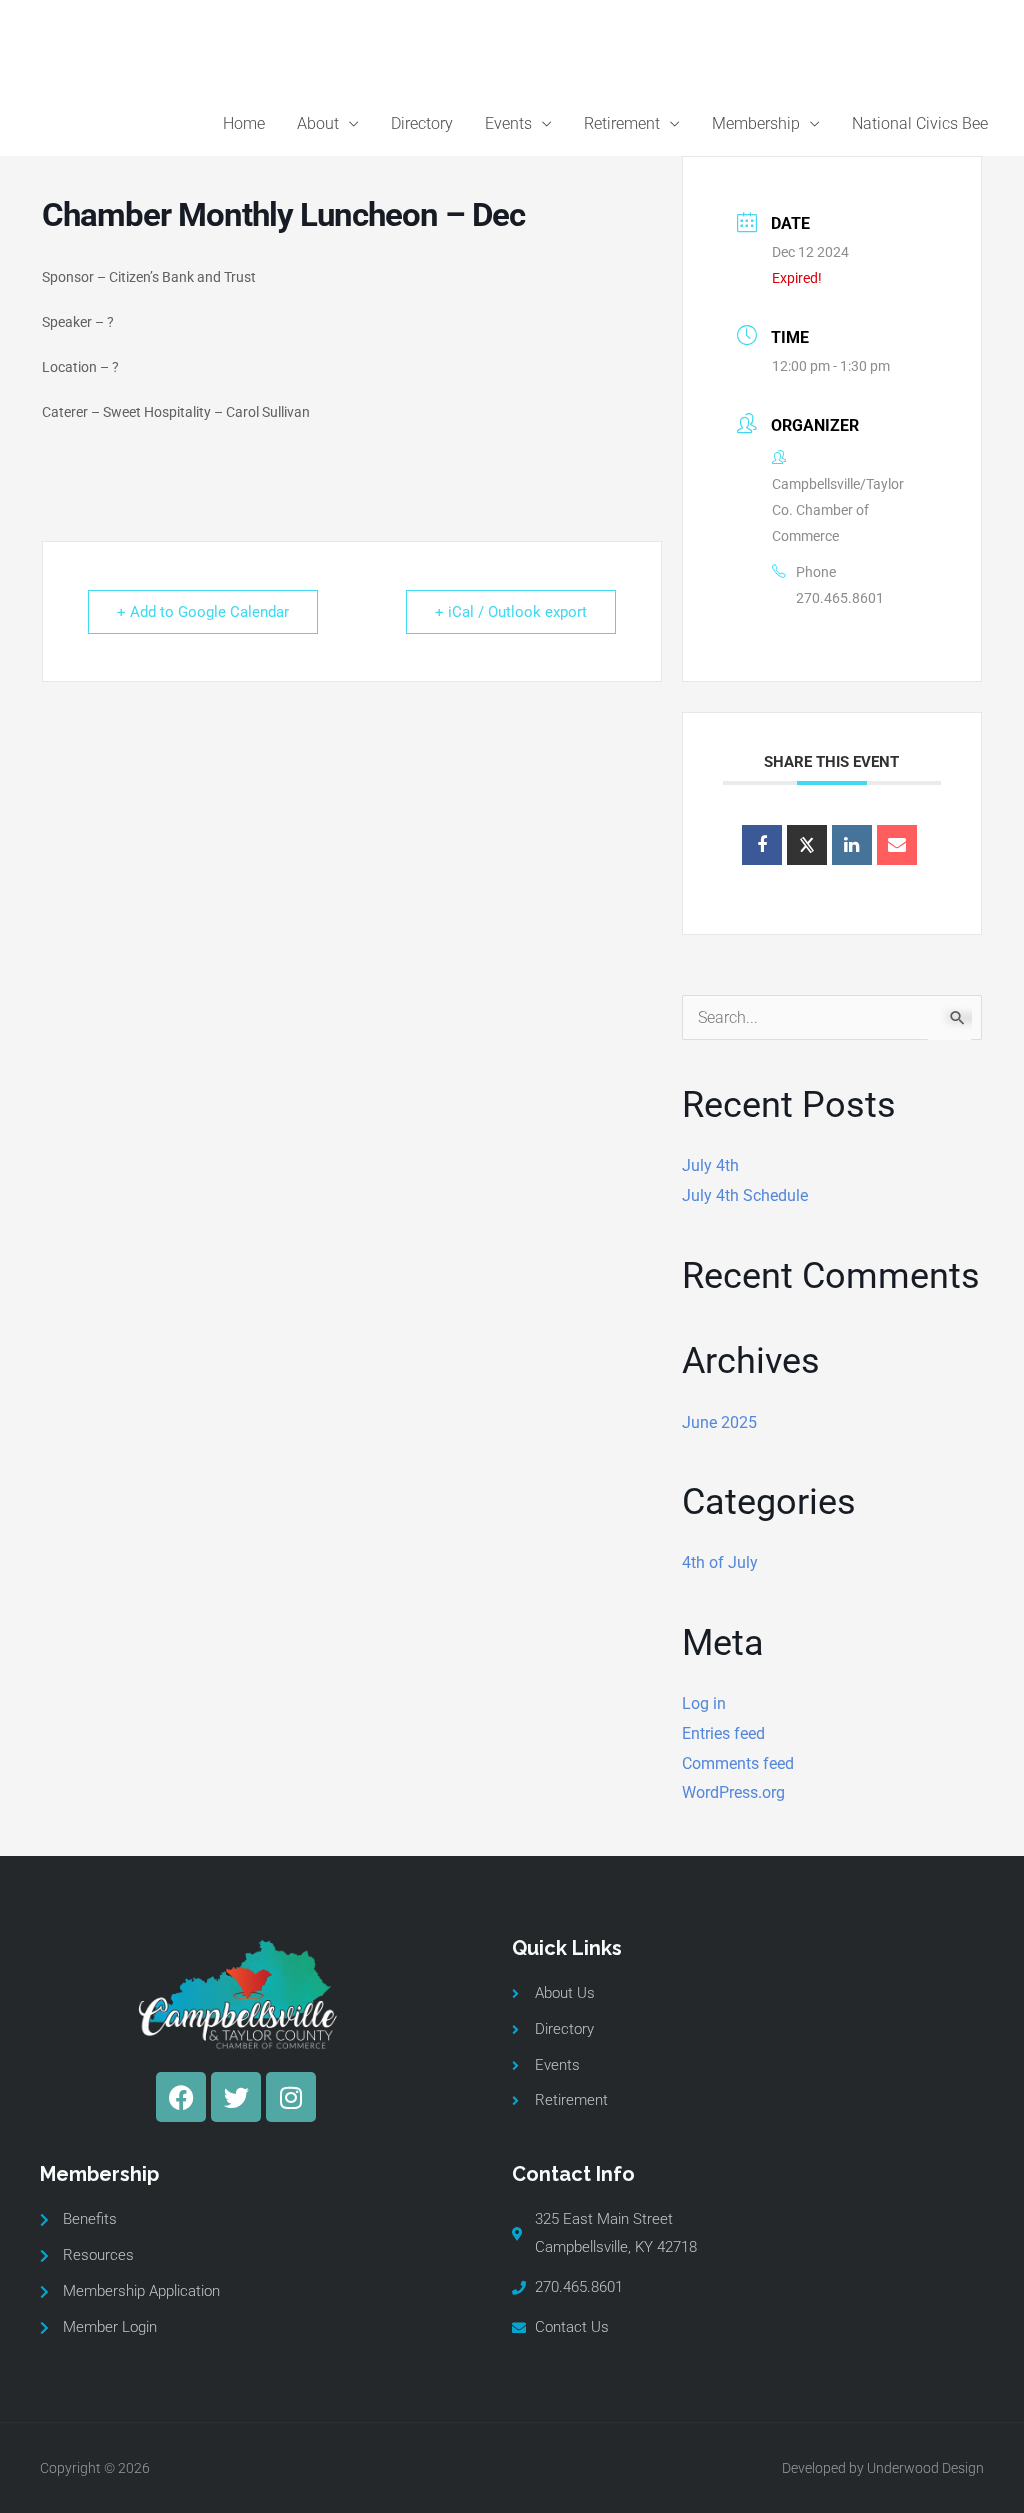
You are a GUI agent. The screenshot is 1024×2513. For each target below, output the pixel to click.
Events (508, 123)
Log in (704, 1703)
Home (244, 123)
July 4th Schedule (745, 1195)
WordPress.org (733, 1792)
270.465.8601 (840, 598)
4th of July (720, 1562)
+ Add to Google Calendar (203, 612)
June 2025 (719, 1422)
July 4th (710, 1165)
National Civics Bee (920, 123)
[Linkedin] (852, 845)
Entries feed (723, 1733)
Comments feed (738, 1763)
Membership (756, 123)
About (318, 123)
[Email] (897, 845)
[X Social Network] (807, 845)
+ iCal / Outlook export (511, 612)
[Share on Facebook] (762, 845)
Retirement (622, 123)
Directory (422, 123)
